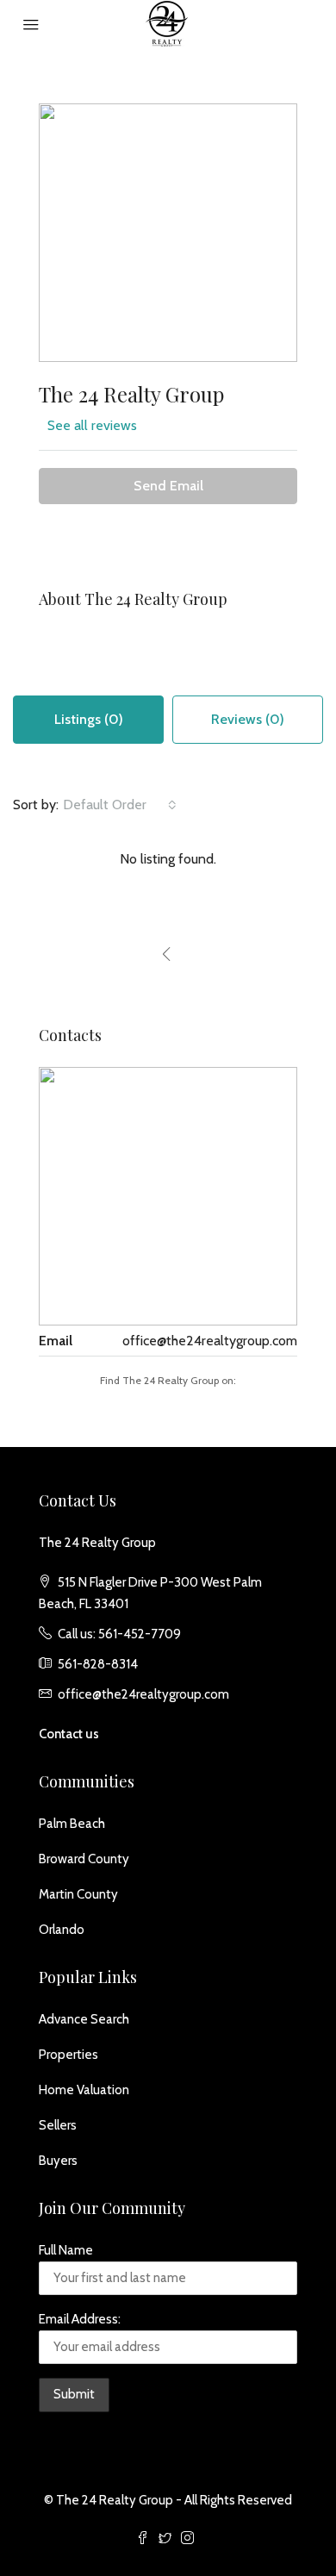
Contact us (69, 1734)
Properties (68, 2055)
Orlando (62, 1930)
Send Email (168, 486)
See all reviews (92, 425)
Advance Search (84, 2019)
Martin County (78, 1894)
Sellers (58, 2125)
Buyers (58, 2161)
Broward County (84, 1859)
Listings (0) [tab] (89, 719)
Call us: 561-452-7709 (119, 1634)
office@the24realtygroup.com (210, 1341)
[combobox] (120, 805)
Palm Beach (72, 1824)
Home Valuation (84, 2090)
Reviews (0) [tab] (248, 719)
